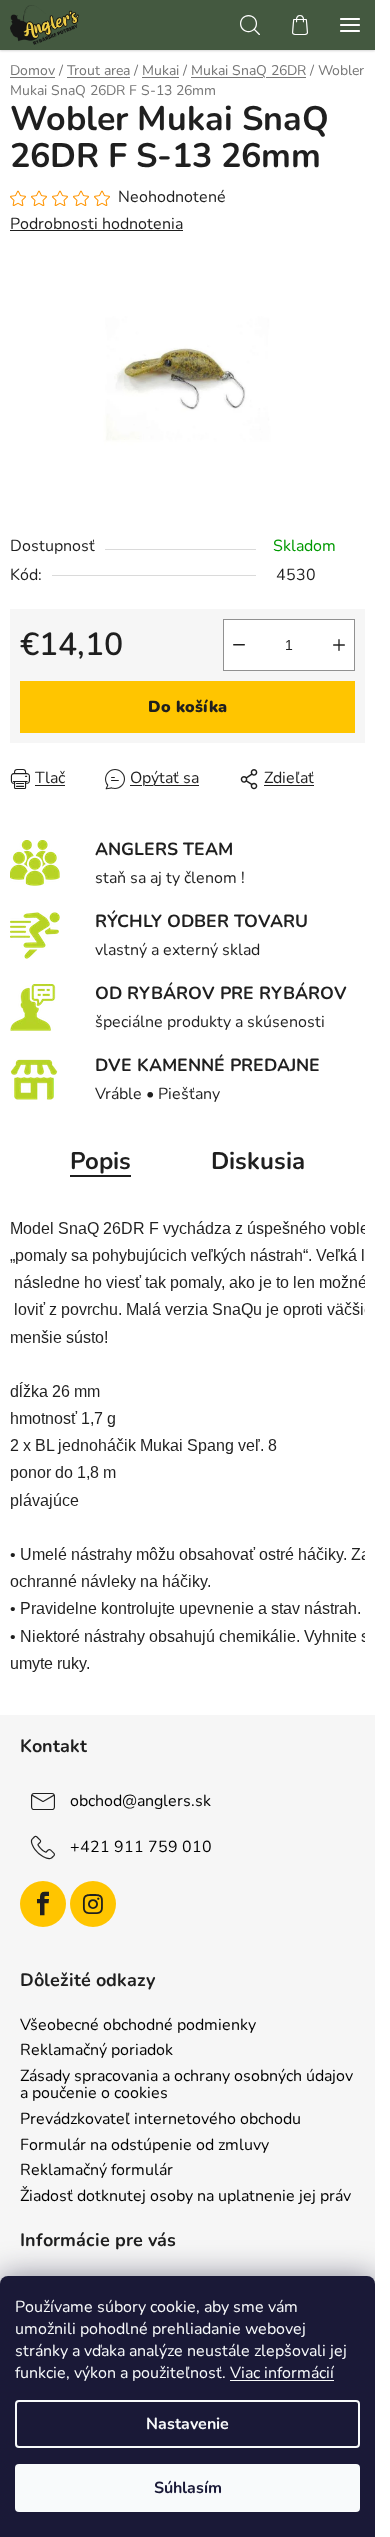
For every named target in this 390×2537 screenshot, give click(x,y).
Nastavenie (187, 2424)
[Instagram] (93, 1904)
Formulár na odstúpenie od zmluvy (144, 2146)
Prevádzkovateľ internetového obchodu (160, 2120)
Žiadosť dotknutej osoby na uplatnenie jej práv (185, 2197)
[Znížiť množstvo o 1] (239, 645)
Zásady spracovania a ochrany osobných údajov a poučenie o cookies (186, 2085)
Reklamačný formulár (96, 2171)
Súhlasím (188, 2488)
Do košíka (187, 707)
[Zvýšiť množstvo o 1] (339, 645)
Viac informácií (282, 2373)
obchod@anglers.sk (140, 1801)
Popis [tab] (100, 1161)
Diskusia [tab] (258, 1161)
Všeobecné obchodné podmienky (138, 2026)
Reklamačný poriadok (96, 2051)
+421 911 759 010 (141, 1847)
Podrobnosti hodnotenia (96, 224)
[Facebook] (43, 1904)
